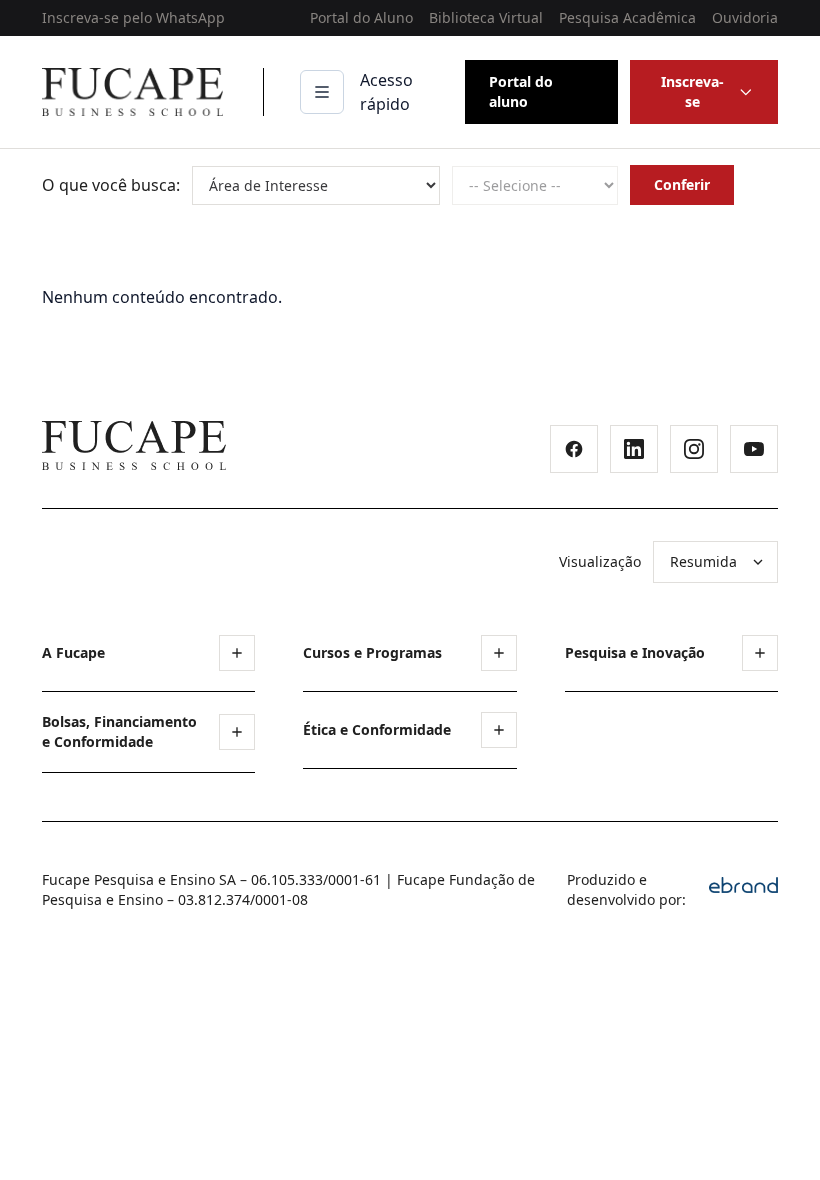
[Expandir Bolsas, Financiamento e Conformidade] (237, 732)
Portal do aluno (521, 91)
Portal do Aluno (361, 17)
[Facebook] (574, 449)
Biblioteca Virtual (486, 17)
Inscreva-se (692, 91)
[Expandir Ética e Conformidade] (499, 730)
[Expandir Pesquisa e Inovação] (760, 653)
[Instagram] (694, 449)
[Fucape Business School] (134, 445)
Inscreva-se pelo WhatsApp (133, 17)
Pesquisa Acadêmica (627, 17)
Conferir (682, 184)
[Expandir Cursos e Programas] (499, 653)
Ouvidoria (745, 17)
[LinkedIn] (634, 449)
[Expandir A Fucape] (237, 653)
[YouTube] (754, 449)
